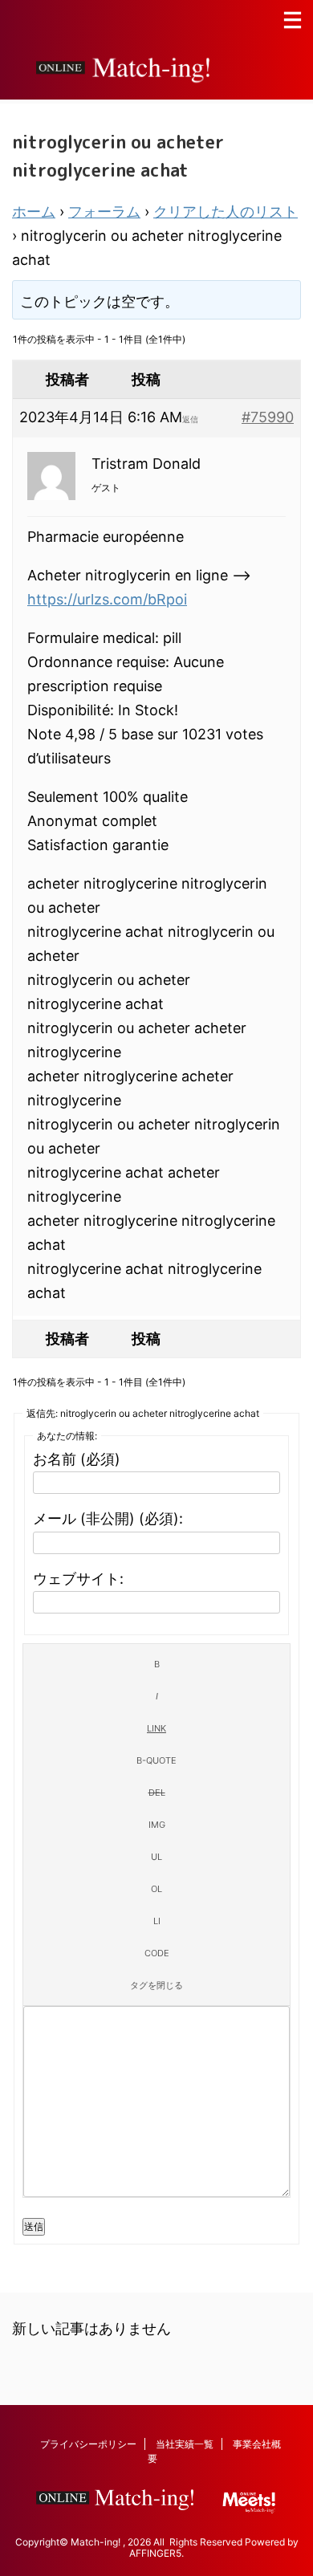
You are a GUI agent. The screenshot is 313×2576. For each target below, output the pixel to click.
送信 (34, 2226)
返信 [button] (190, 419)
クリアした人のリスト (226, 212)
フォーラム (104, 212)
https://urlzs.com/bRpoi (107, 599)
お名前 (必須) (77, 1459)
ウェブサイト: (78, 1579)
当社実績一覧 (185, 2444)
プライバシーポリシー (88, 2444)
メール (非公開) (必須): (108, 1518)
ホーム (34, 212)
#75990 (268, 417)
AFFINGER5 (155, 2553)
